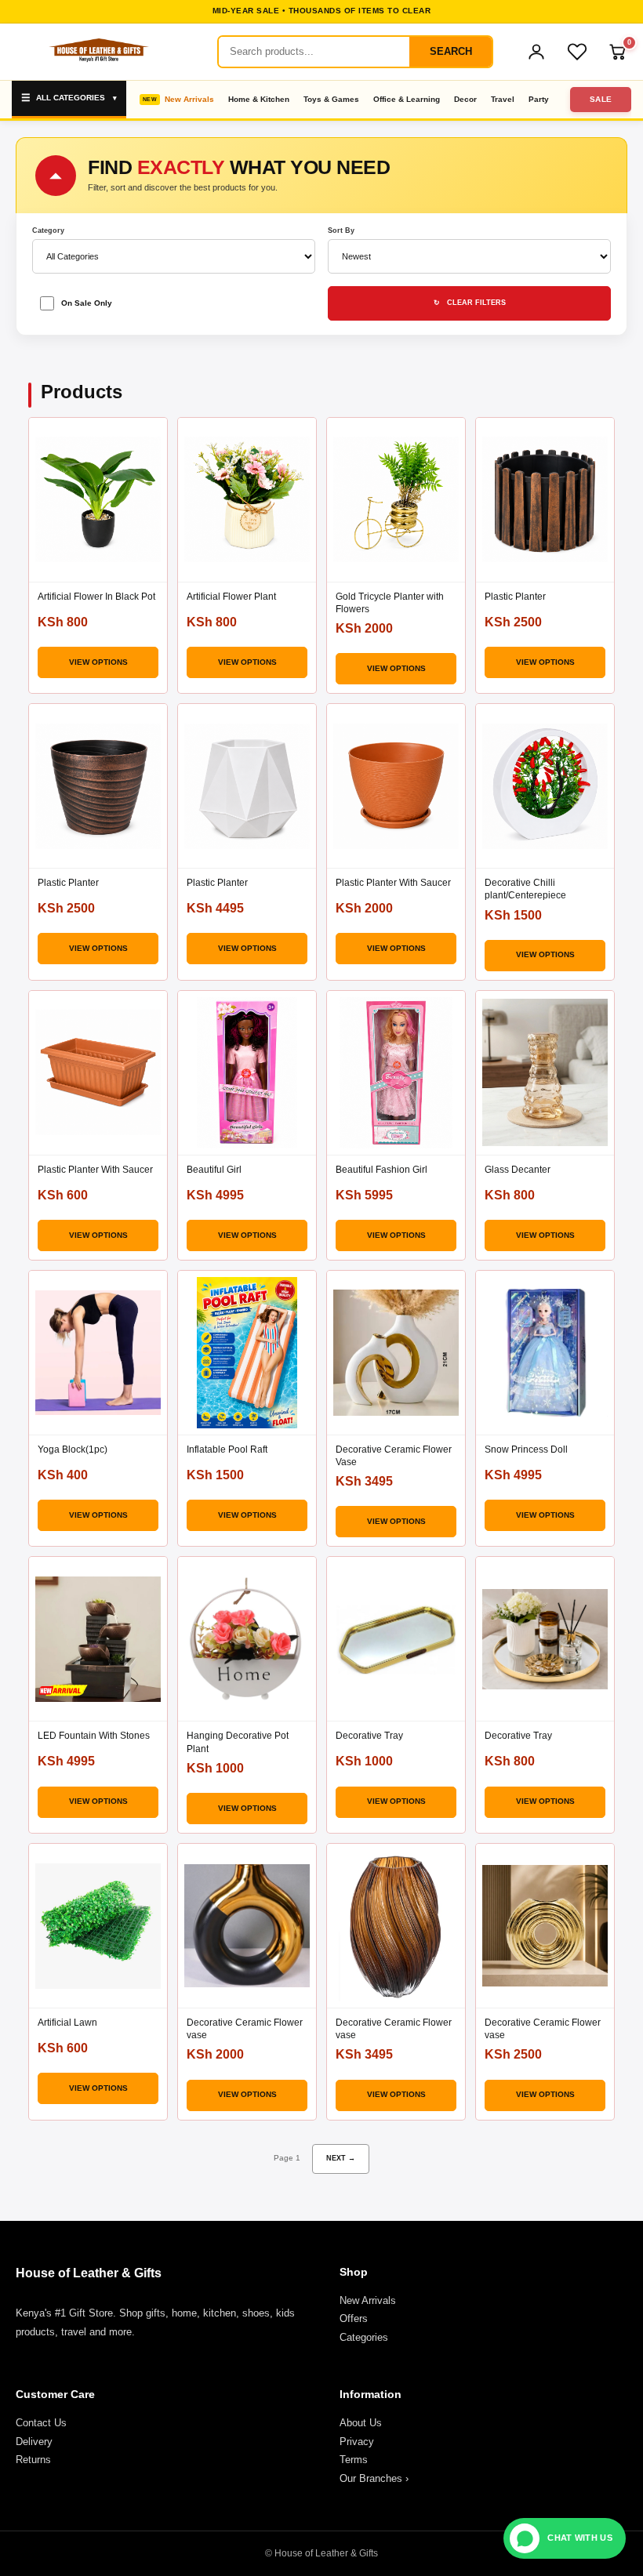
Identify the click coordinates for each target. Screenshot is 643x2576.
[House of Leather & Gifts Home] (98, 52)
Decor (465, 99)
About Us (361, 2423)
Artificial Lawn (67, 2023)
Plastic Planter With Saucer (393, 883)
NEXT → (341, 2158)
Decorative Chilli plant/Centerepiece (525, 889)
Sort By (341, 231)
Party (539, 99)
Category (48, 231)
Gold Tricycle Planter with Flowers (390, 603)
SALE (601, 99)
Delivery (34, 2442)
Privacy (357, 2442)
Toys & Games (331, 99)
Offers (354, 2318)
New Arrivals (189, 99)
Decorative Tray (369, 1736)
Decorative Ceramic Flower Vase (394, 1456)
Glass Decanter (518, 1170)
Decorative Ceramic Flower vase (245, 2029)
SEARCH (451, 51)
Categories (364, 2337)
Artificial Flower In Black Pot (96, 597)
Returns (33, 2460)
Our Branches (374, 2478)
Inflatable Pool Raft (227, 1449)
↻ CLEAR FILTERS (470, 303)
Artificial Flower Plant (231, 597)
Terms (354, 2460)
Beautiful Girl (214, 1170)
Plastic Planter (515, 597)
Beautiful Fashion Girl (381, 1170)
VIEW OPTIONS (98, 662)
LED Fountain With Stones (94, 1736)
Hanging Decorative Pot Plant (238, 1742)
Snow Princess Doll (526, 1449)
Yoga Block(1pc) (73, 1449)
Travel (503, 99)
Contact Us (41, 2423)
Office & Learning (407, 99)
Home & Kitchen (259, 99)
